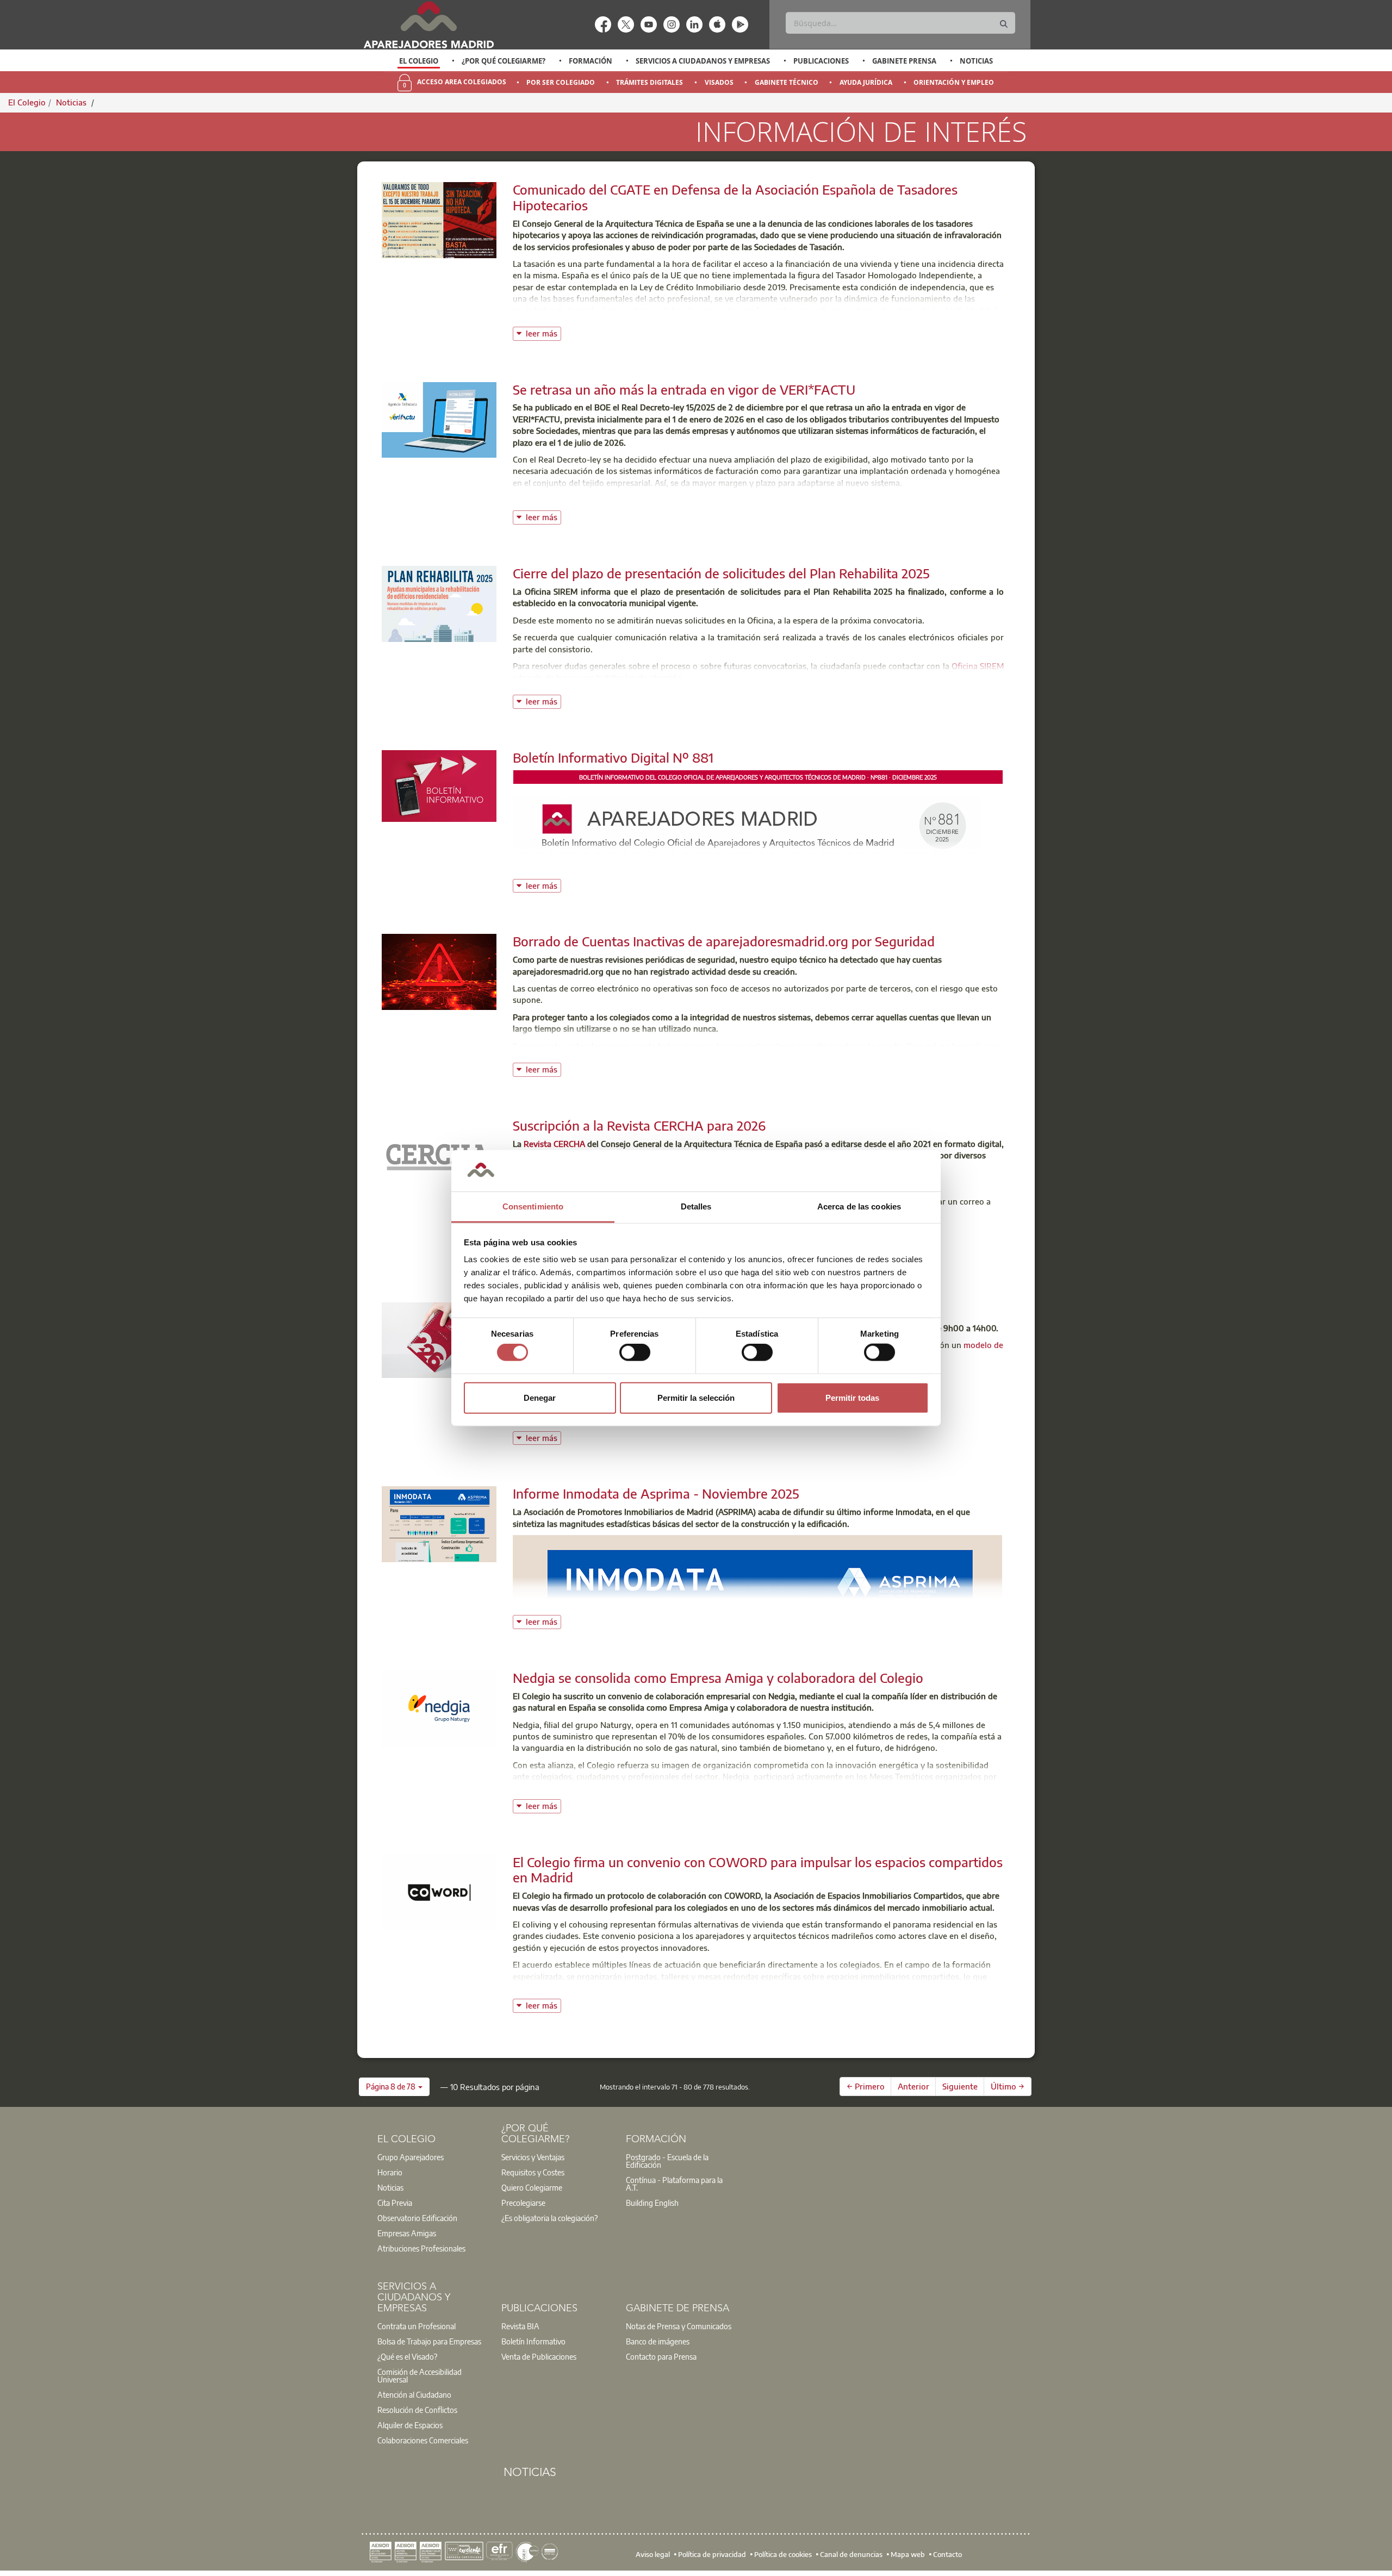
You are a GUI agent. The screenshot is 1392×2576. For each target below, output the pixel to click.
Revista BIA (520, 2326)
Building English (652, 2203)
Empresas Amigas (407, 2233)
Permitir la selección (696, 1397)
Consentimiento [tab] (533, 1206)
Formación (591, 61)
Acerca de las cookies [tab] (859, 1206)
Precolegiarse (523, 2203)
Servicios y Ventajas (533, 2157)
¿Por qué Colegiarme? (504, 61)
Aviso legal (653, 2554)
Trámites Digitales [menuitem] (650, 82)
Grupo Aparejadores (411, 2157)
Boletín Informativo (533, 2341)
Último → (1008, 2086)
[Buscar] (1004, 24)
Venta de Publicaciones (539, 2356)
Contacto (947, 2554)
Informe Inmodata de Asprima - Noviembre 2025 (656, 1493)
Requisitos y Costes (533, 2172)
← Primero (866, 2086)
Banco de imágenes (658, 2341)
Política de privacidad (712, 2554)
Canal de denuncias (851, 2554)
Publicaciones (821, 61)
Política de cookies (783, 2554)
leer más (543, 332)
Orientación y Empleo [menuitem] (954, 82)
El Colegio (419, 61)
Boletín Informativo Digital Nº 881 (613, 757)
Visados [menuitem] (719, 82)
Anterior (913, 2086)
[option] (419, 61)
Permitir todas (852, 1397)
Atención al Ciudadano (414, 2394)
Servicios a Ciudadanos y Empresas (703, 61)
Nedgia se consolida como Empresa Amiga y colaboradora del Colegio (718, 1677)
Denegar (540, 1397)
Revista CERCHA (555, 1144)
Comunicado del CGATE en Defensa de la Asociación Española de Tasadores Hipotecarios (735, 197)
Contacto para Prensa (661, 2356)
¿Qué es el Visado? (407, 2356)
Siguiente (960, 2086)
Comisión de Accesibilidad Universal (420, 2375)
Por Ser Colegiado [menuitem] (561, 82)
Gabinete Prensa (904, 61)
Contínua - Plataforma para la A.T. (674, 2184)
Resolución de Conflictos (417, 2410)
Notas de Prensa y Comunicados (679, 2326)
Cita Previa (395, 2203)
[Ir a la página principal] (428, 25)
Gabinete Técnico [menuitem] (787, 82)
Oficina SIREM (978, 666)
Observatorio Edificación (417, 2218)
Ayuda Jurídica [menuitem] (866, 82)
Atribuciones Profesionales (421, 2248)
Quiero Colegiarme (532, 2187)
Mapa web (908, 2554)
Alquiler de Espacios (410, 2425)
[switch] (635, 1352)
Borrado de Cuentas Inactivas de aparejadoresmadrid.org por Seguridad (724, 941)
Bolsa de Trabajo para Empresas (429, 2341)
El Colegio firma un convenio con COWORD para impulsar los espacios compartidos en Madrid (758, 1870)
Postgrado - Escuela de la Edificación (667, 2161)
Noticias (976, 61)
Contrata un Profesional (417, 2326)
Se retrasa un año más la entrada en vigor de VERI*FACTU (684, 389)
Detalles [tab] (696, 1206)
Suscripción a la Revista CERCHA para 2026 (639, 1125)
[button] (394, 2087)
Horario (390, 2172)
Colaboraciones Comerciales (423, 2440)
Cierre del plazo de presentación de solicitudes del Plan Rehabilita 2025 (721, 573)
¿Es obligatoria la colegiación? (549, 2218)
